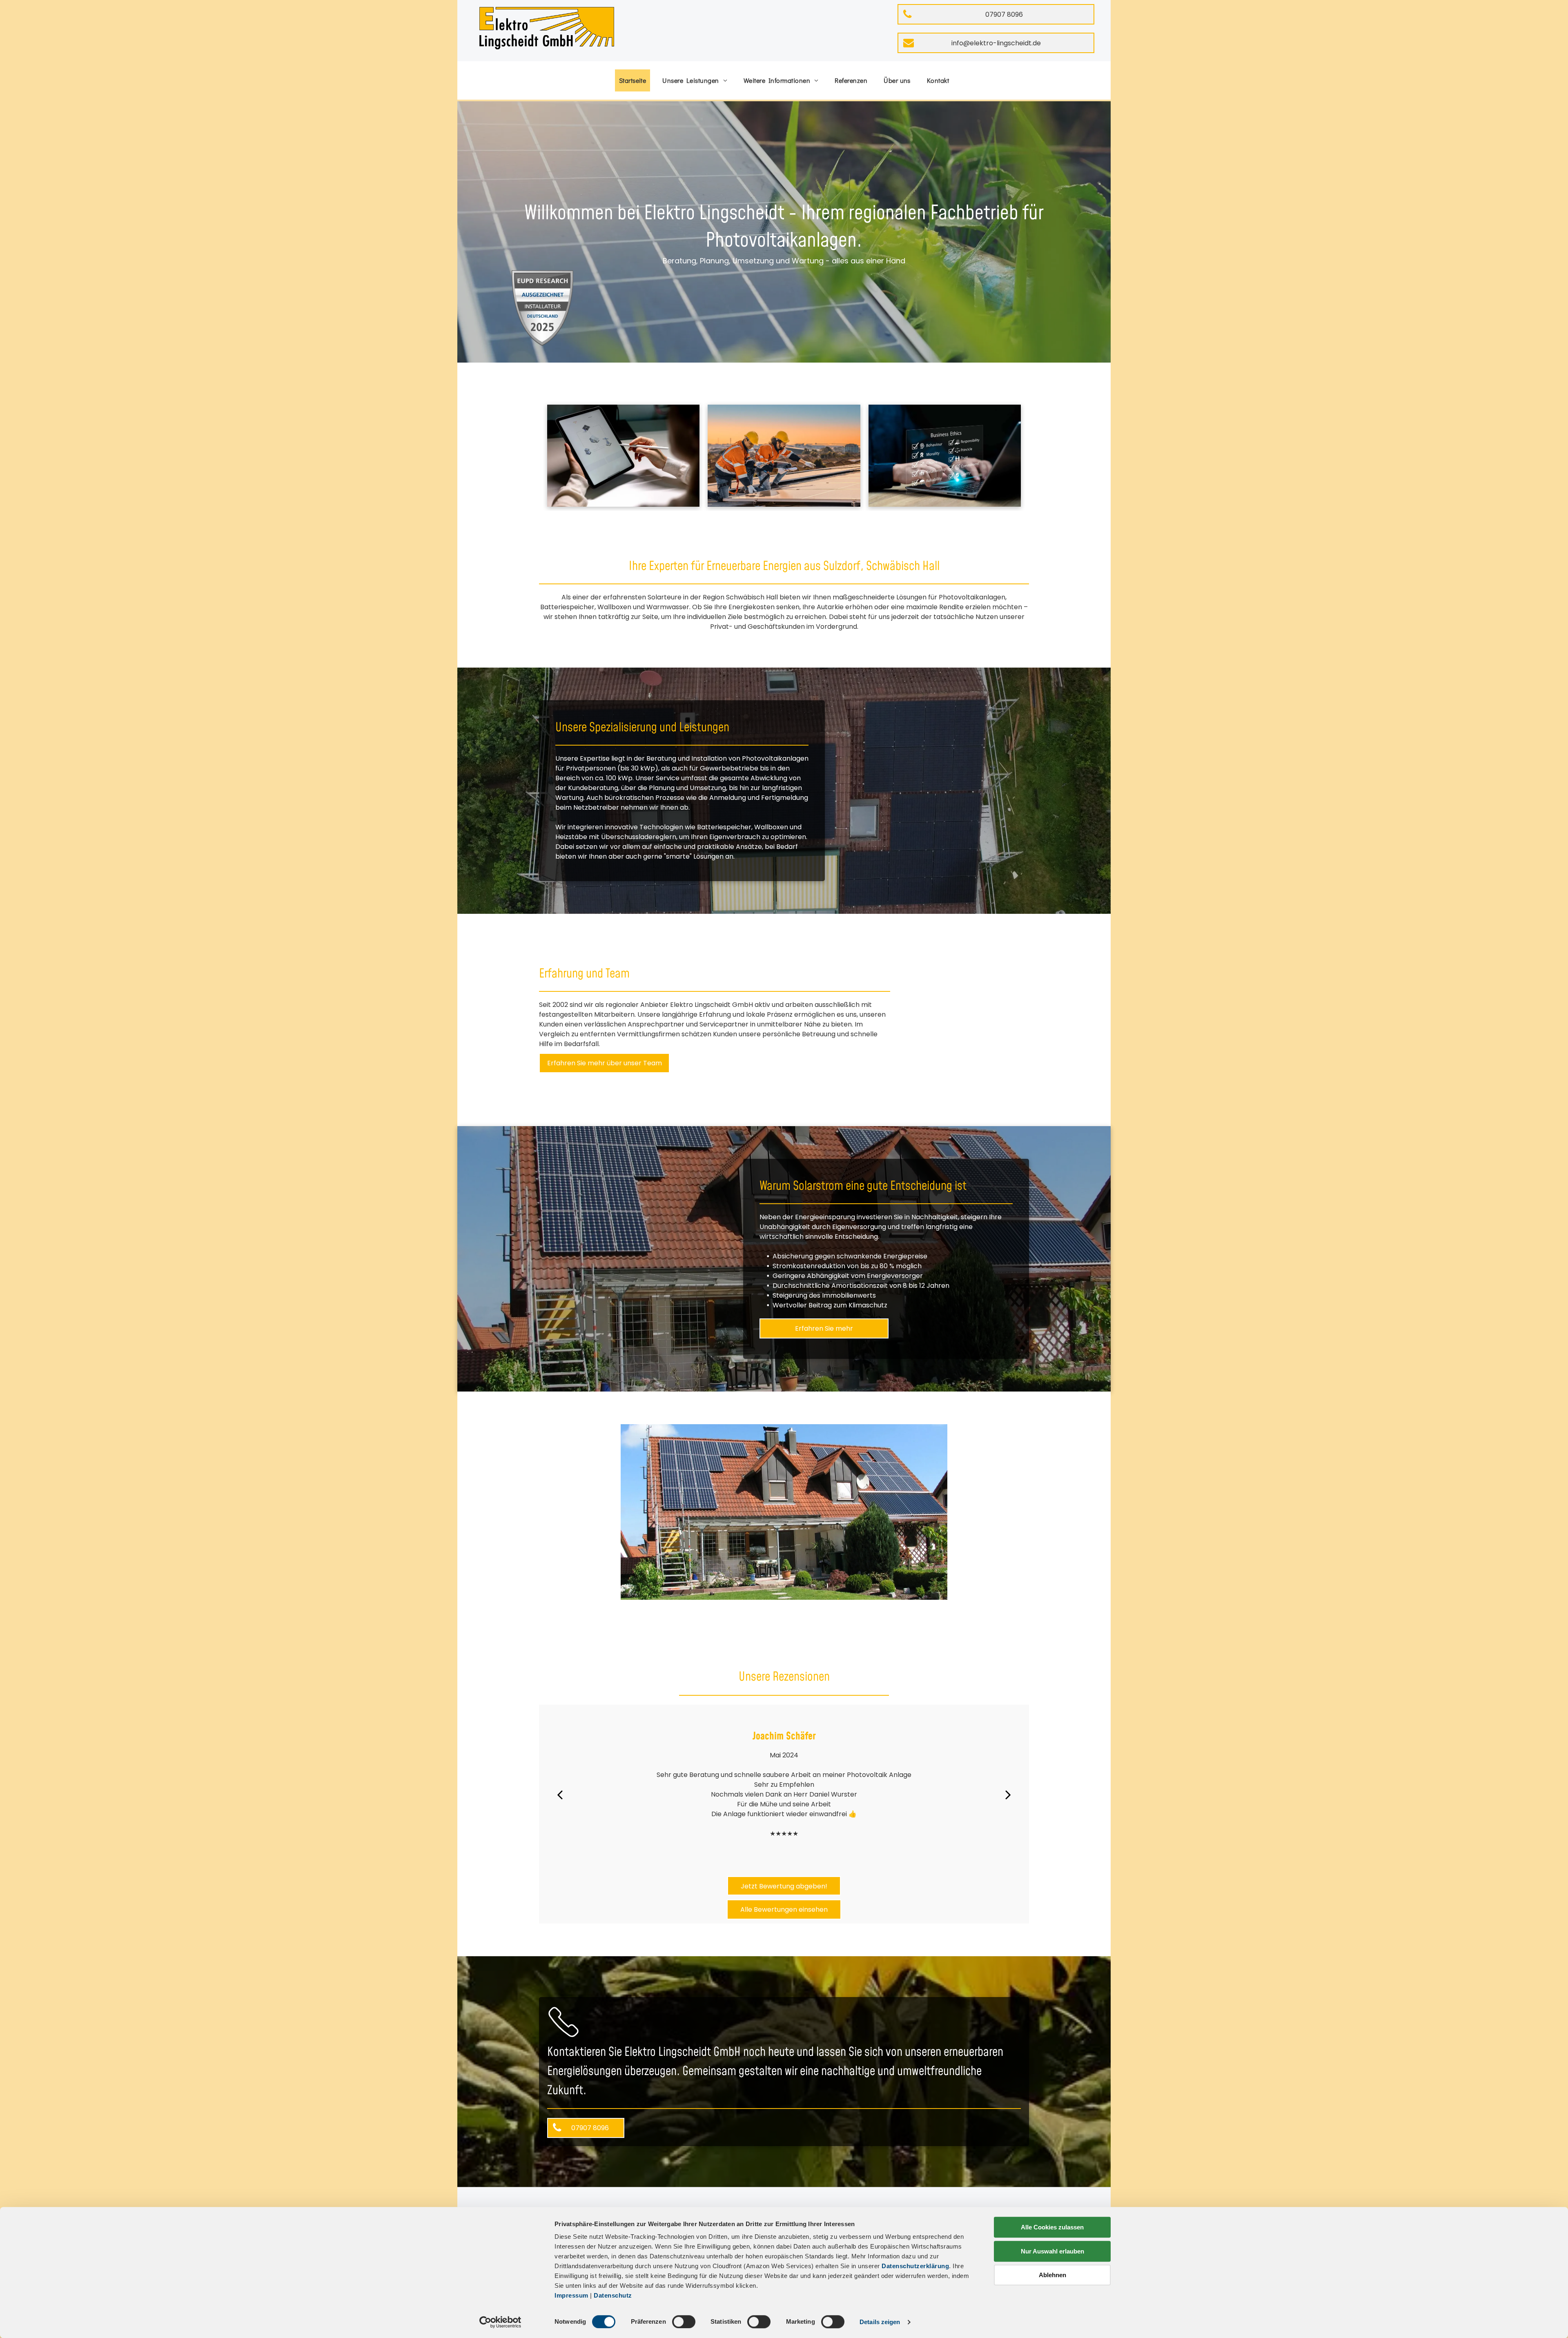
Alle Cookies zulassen (1052, 2227)
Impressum (571, 2295)
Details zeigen (880, 2322)
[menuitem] (633, 80)
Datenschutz (613, 2295)
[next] (1008, 1794)
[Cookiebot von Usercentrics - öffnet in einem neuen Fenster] (500, 2322)
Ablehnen (1052, 2275)
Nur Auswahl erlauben (1052, 2251)
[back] (560, 1794)
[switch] (684, 2322)
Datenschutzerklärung (915, 2266)
